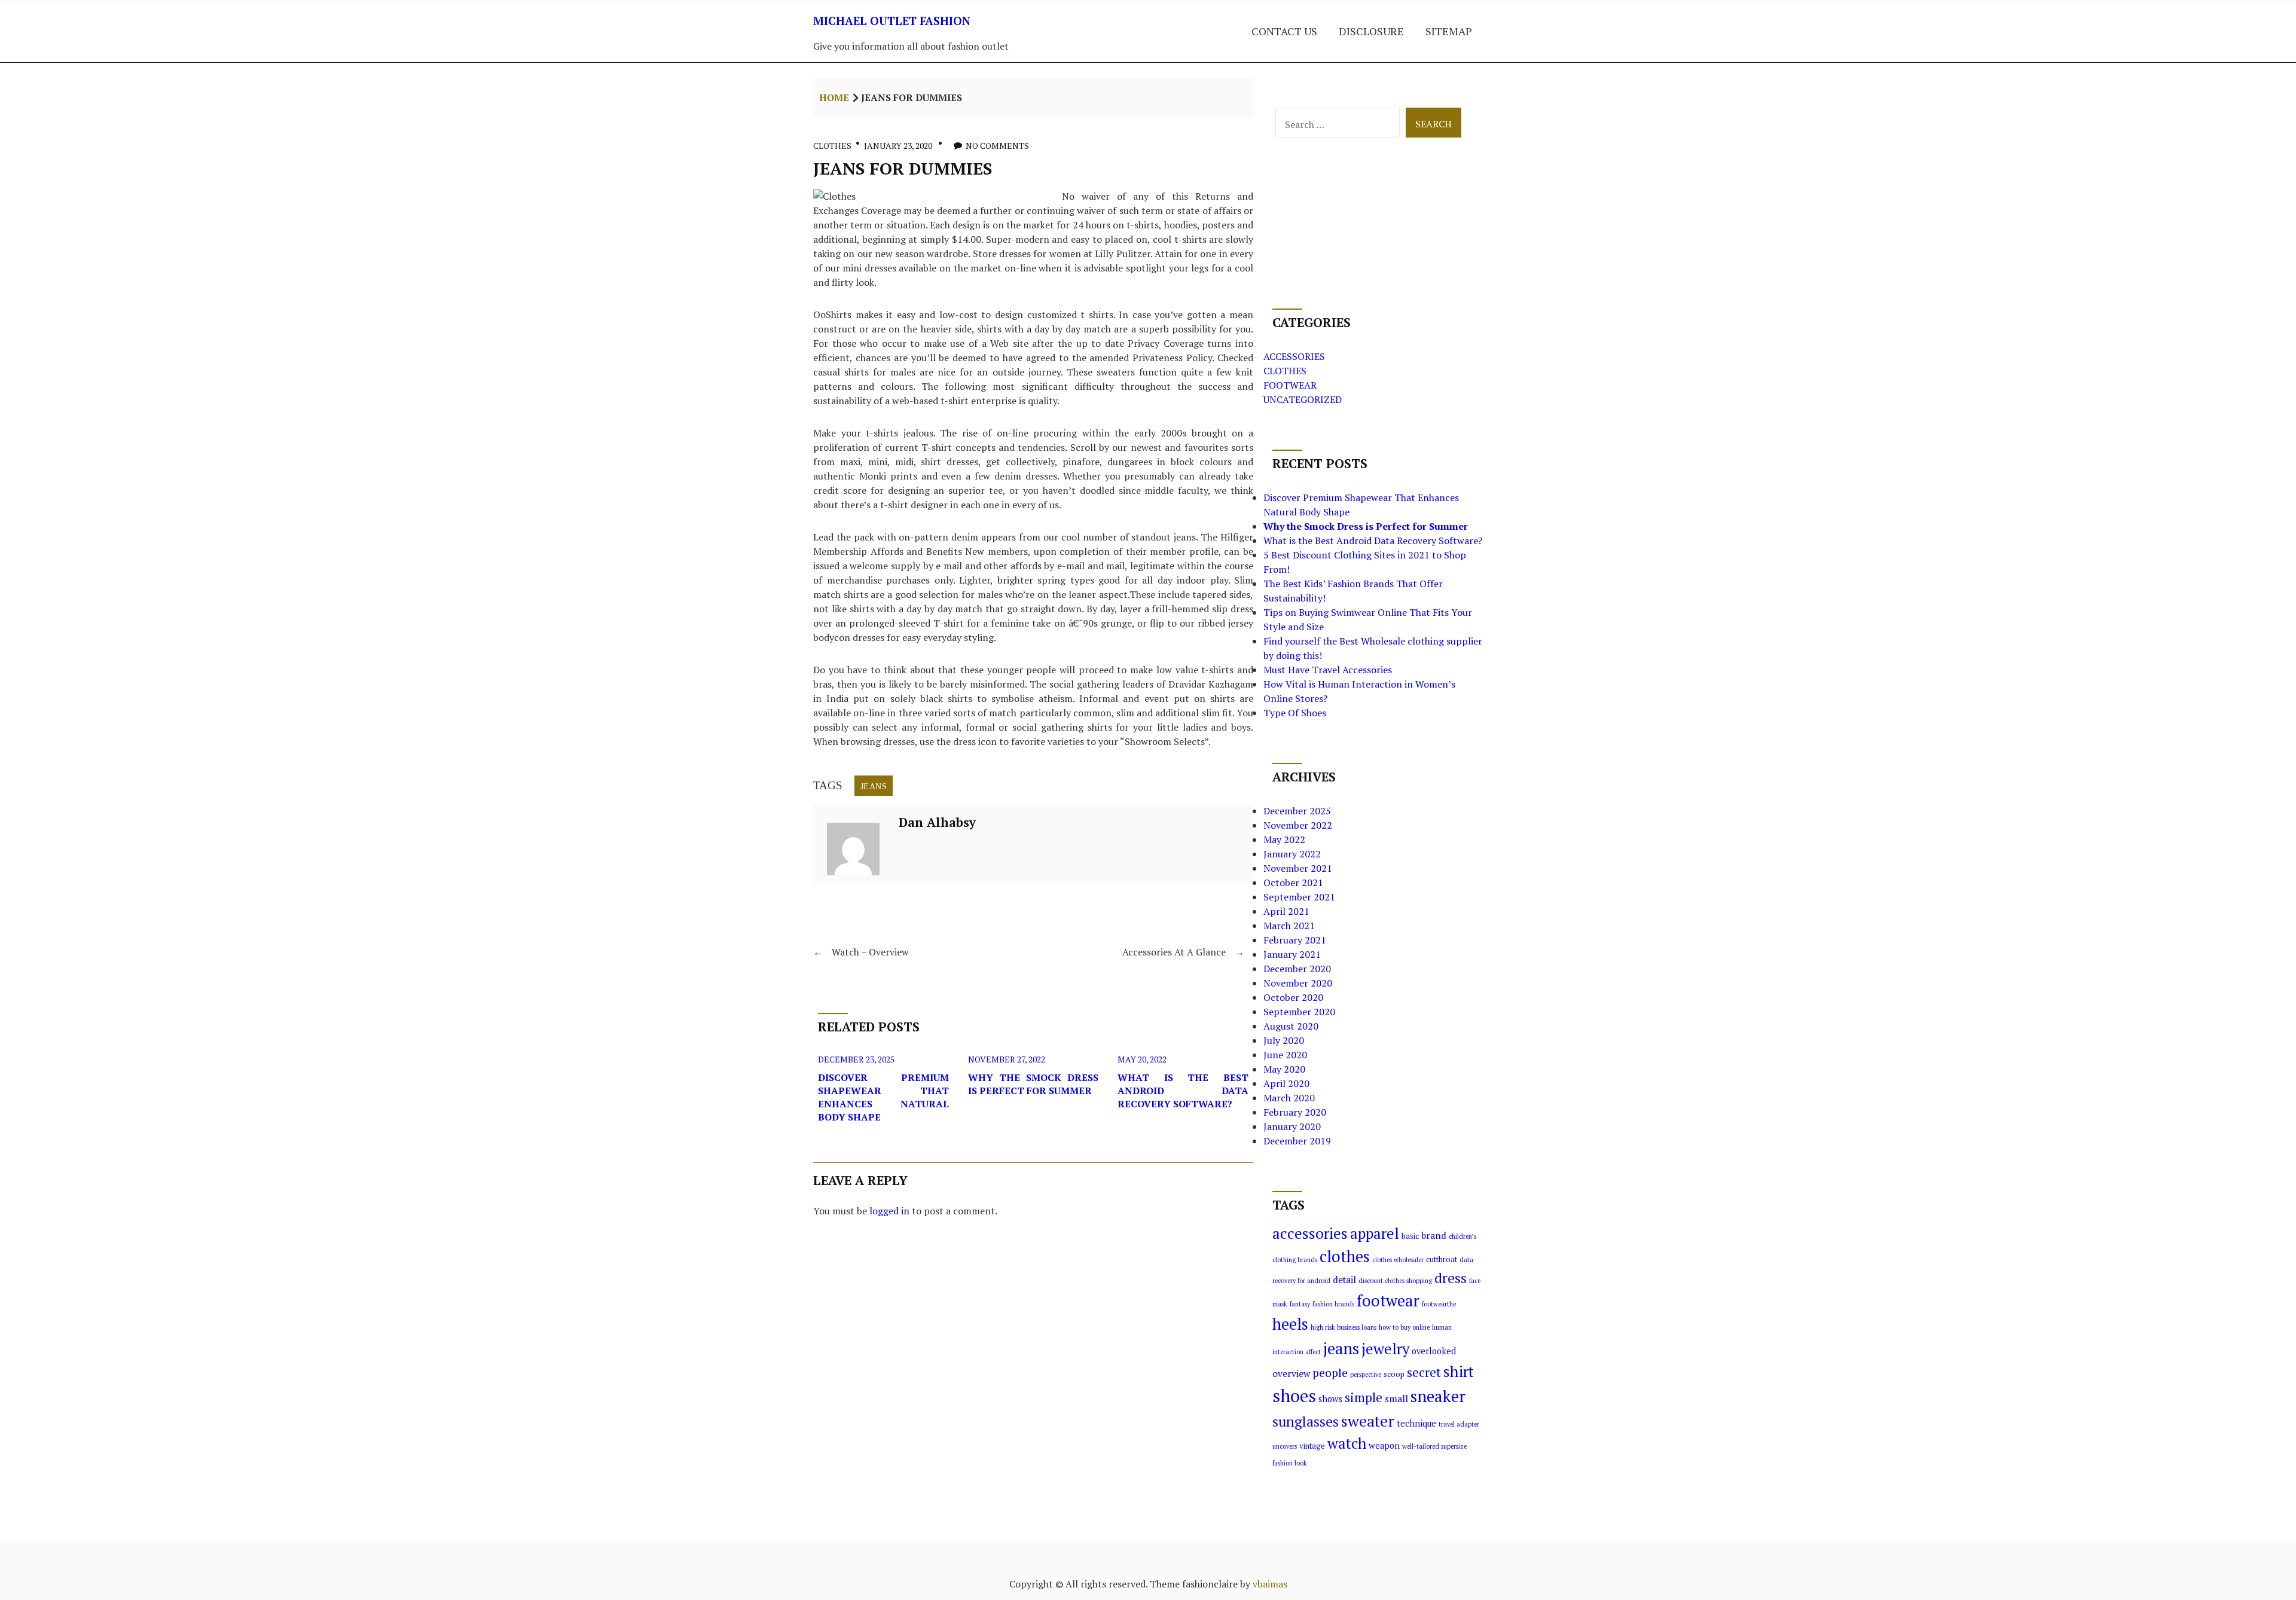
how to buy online (1404, 1327)
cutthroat (1442, 1259)
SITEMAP (1449, 31)
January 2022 (1292, 854)
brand (1434, 1235)
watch (1347, 1443)
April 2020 (1286, 1083)
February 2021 (1295, 940)
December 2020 (1297, 969)
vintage (1312, 1446)
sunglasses (1306, 1422)
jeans (874, 786)
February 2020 (1295, 1112)
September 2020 (1299, 1012)
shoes (1294, 1396)
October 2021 (1293, 883)
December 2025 (1297, 811)
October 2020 (1293, 997)
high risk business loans (1344, 1327)
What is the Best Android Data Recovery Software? (1183, 1091)
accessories (1310, 1233)
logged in (889, 1211)
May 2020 (1284, 1069)
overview (1291, 1373)
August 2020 (1291, 1026)
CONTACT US (1284, 31)
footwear (1388, 1300)
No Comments (997, 146)
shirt (1459, 1371)
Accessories (1294, 356)
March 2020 (1289, 1098)
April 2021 (1286, 911)
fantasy (1300, 1304)
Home (834, 97)
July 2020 (1284, 1040)
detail (1344, 1280)
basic (1410, 1236)
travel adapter (1459, 1424)
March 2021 (1289, 926)
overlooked (1434, 1351)
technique (1416, 1423)
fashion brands (1333, 1304)
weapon (1384, 1445)
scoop (1394, 1374)
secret (1424, 1372)
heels (1290, 1324)
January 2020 (1292, 1126)
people (1330, 1373)
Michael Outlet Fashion (892, 21)
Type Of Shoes (1295, 713)
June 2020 (1285, 1055)
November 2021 (1298, 868)
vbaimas (1270, 1584)
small (1396, 1399)
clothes (1345, 1257)
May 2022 (1284, 839)
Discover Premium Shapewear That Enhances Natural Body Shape (883, 1097)
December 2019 (1297, 1141)
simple (1364, 1397)
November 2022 (1298, 825)
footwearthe (1439, 1304)
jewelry (1385, 1349)
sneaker (1438, 1396)
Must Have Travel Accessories (1328, 670)
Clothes (832, 146)
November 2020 (1298, 983)
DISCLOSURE (1371, 31)
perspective (1366, 1375)
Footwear (1290, 385)
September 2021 (1299, 897)
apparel (1375, 1233)
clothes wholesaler (1398, 1260)
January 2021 (1292, 954)
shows (1330, 1399)
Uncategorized (1303, 399)
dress (1451, 1278)
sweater (1368, 1421)
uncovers (1285, 1446)
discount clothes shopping (1395, 1281)
